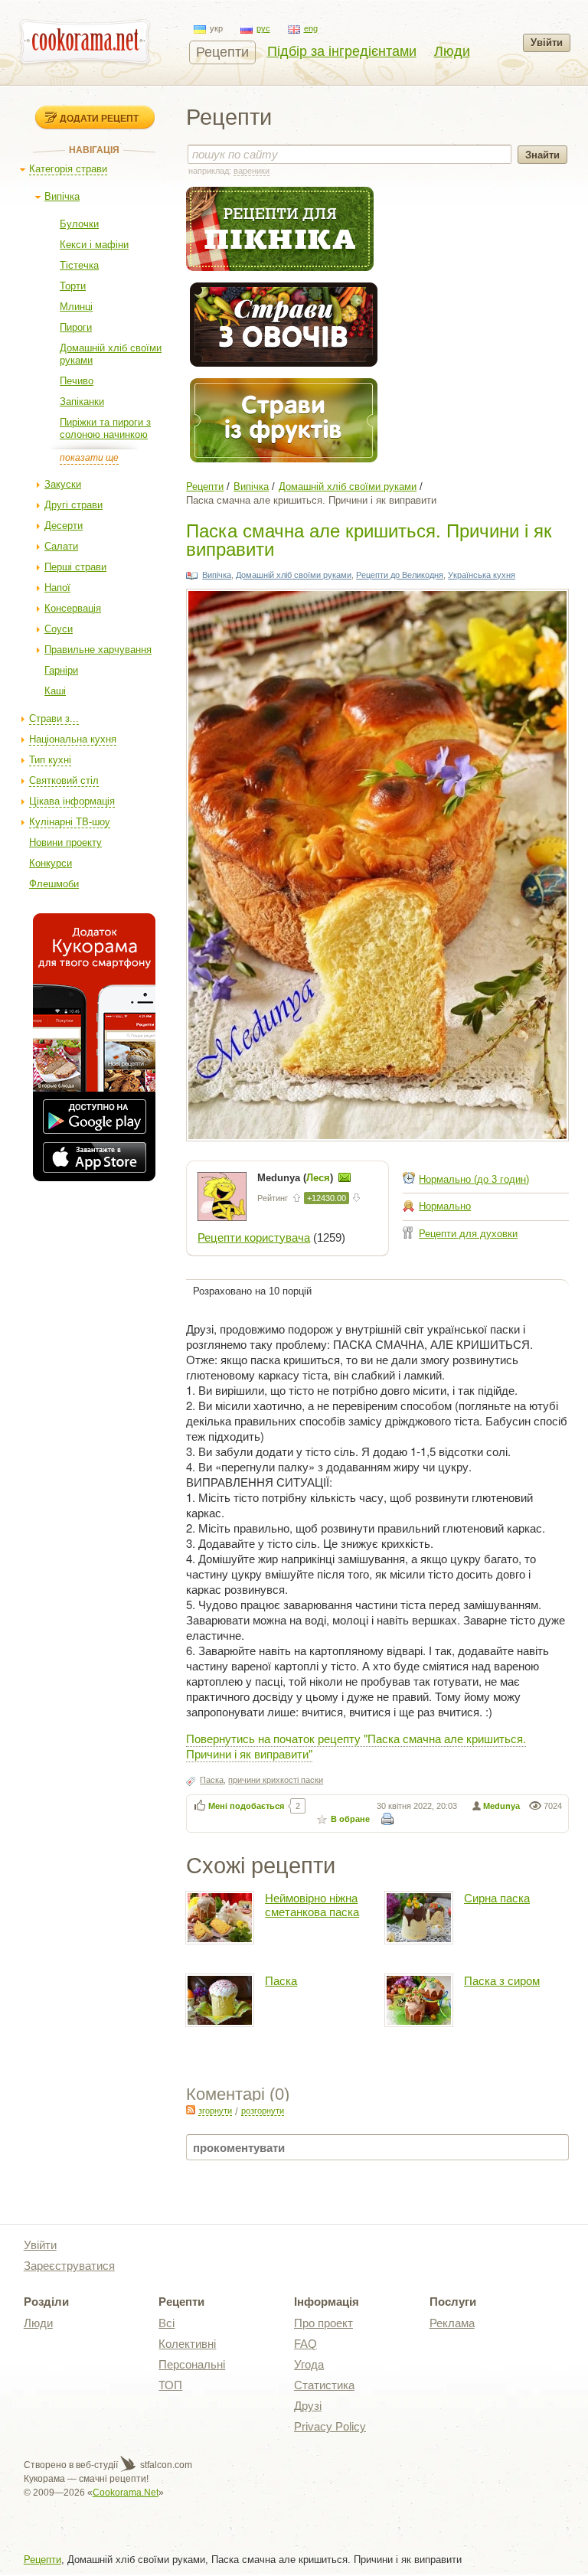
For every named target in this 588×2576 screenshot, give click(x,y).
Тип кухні (50, 760)
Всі (167, 2323)
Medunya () (297, 1178)
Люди (452, 51)
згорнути (215, 2111)
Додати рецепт (99, 118)
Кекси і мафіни (94, 245)
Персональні (192, 2364)
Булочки (79, 224)
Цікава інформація (72, 801)
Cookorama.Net (126, 2493)
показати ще (89, 458)
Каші (55, 691)
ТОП (170, 2385)
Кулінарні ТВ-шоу (70, 822)
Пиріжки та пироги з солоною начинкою (105, 428)
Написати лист (345, 1177)
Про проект (323, 2323)
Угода (309, 2364)
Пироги (76, 327)
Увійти (547, 42)
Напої (57, 588)
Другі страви (73, 505)
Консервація (73, 608)
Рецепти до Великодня (400, 575)
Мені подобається (246, 1806)
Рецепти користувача (254, 1237)
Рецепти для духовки (468, 1234)
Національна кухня (73, 739)
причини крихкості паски (276, 1780)
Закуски (63, 484)
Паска (212, 1780)
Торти (73, 286)
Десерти (64, 526)
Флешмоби (54, 884)
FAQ (305, 2344)
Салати (61, 546)
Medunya (501, 1806)
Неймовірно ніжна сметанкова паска (312, 1905)
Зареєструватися (69, 2266)
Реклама (452, 2323)
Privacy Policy (330, 2426)
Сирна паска (497, 1898)
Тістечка (79, 265)
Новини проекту (65, 842)
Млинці (76, 307)
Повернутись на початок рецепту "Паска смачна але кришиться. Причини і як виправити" (356, 1746)
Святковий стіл (64, 780)
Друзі (308, 2406)
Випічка (62, 196)
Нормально (445, 1206)
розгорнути (263, 2111)
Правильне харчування (98, 650)
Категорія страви (68, 169)
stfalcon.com (165, 2465)
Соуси (59, 629)
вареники (252, 171)
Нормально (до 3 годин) (474, 1179)
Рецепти (222, 52)
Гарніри (61, 670)
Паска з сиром (502, 1981)
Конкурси (51, 863)
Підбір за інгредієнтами (342, 51)
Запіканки (82, 402)
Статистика (324, 2385)
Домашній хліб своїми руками (348, 486)
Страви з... (54, 718)
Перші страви (75, 567)
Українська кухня (482, 575)
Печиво (77, 381)
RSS (191, 2110)
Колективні (187, 2344)
